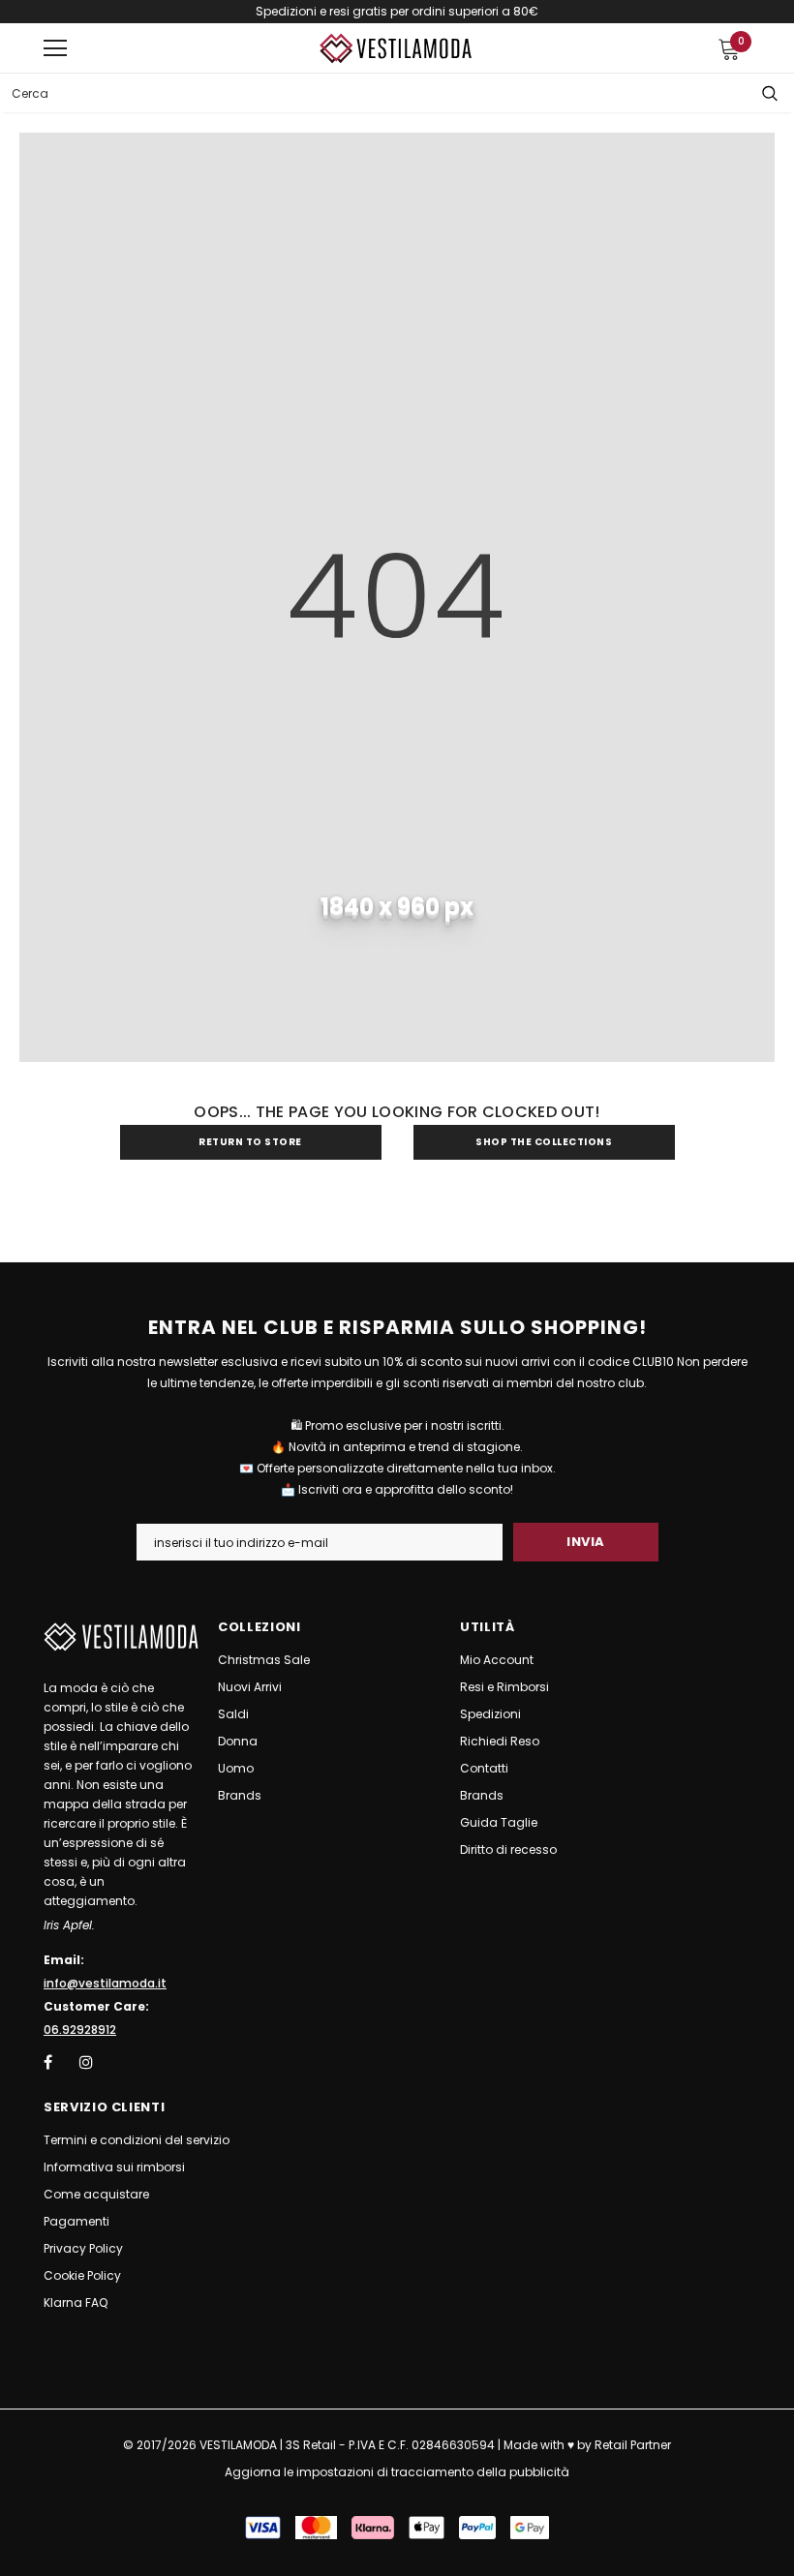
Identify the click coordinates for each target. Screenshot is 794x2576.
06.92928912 (80, 2030)
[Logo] (396, 49)
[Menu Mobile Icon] (55, 48)
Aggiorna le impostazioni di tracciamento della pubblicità (397, 2472)
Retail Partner (633, 2445)
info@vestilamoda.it (105, 1983)
